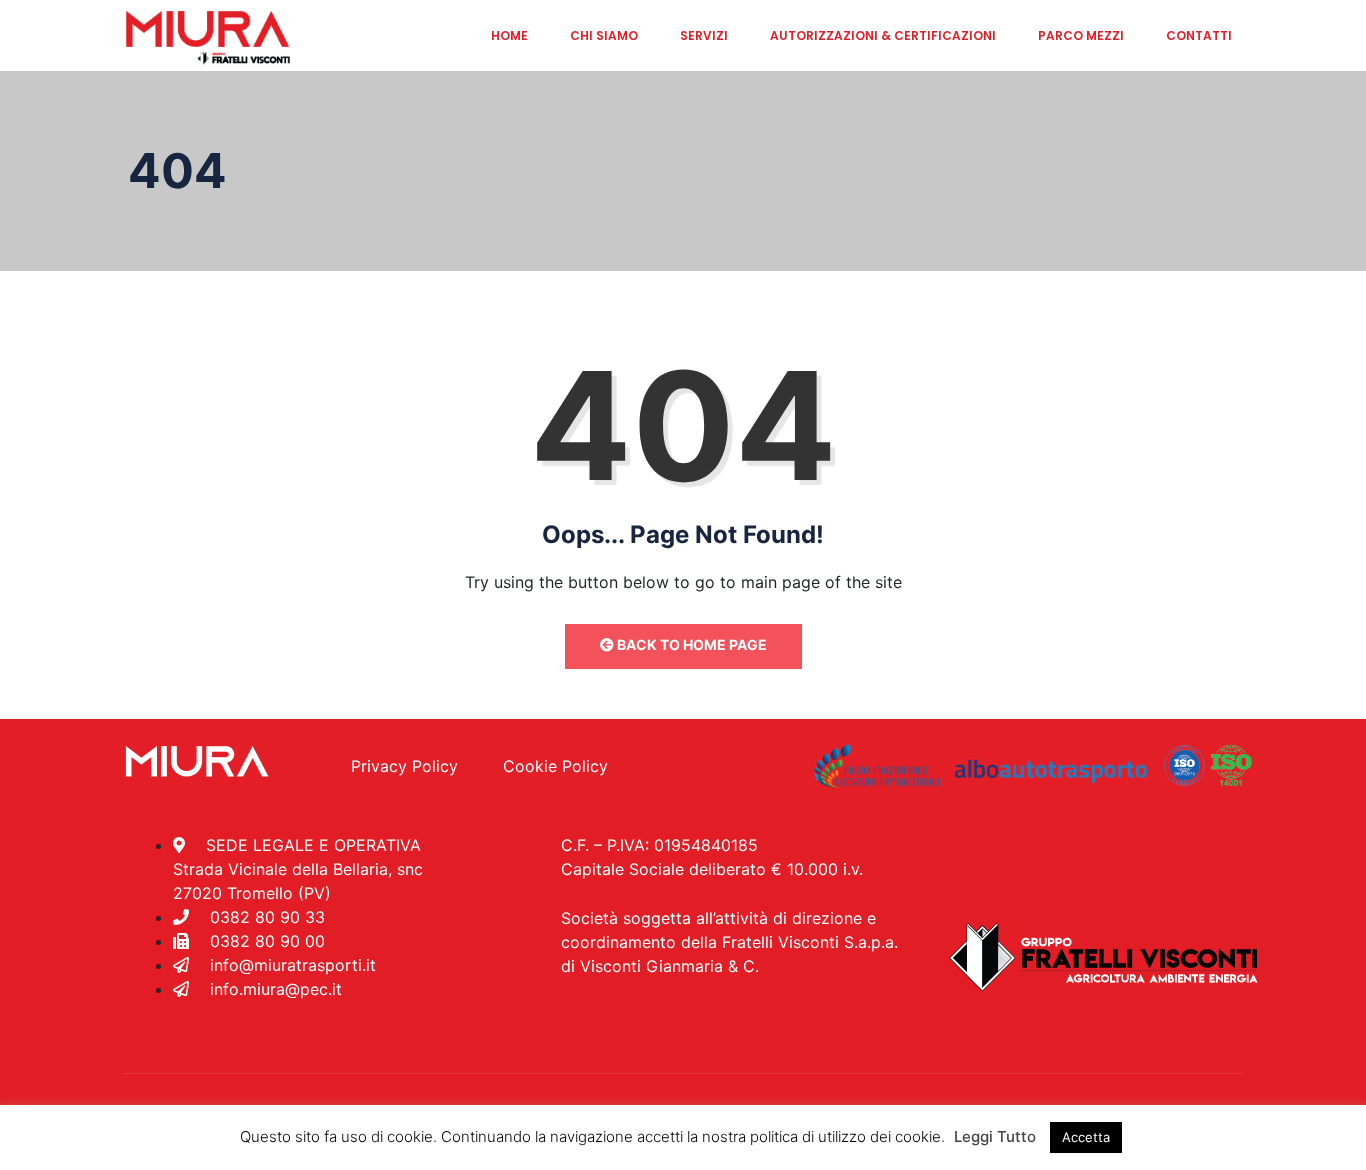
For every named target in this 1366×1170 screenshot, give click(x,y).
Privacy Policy (404, 766)
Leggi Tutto (995, 1136)
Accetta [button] (1086, 1137)
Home (509, 35)
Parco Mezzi (1081, 35)
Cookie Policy (555, 766)
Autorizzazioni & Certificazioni (883, 35)
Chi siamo (604, 35)
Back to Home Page (690, 644)
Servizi (704, 35)
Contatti (1199, 35)
